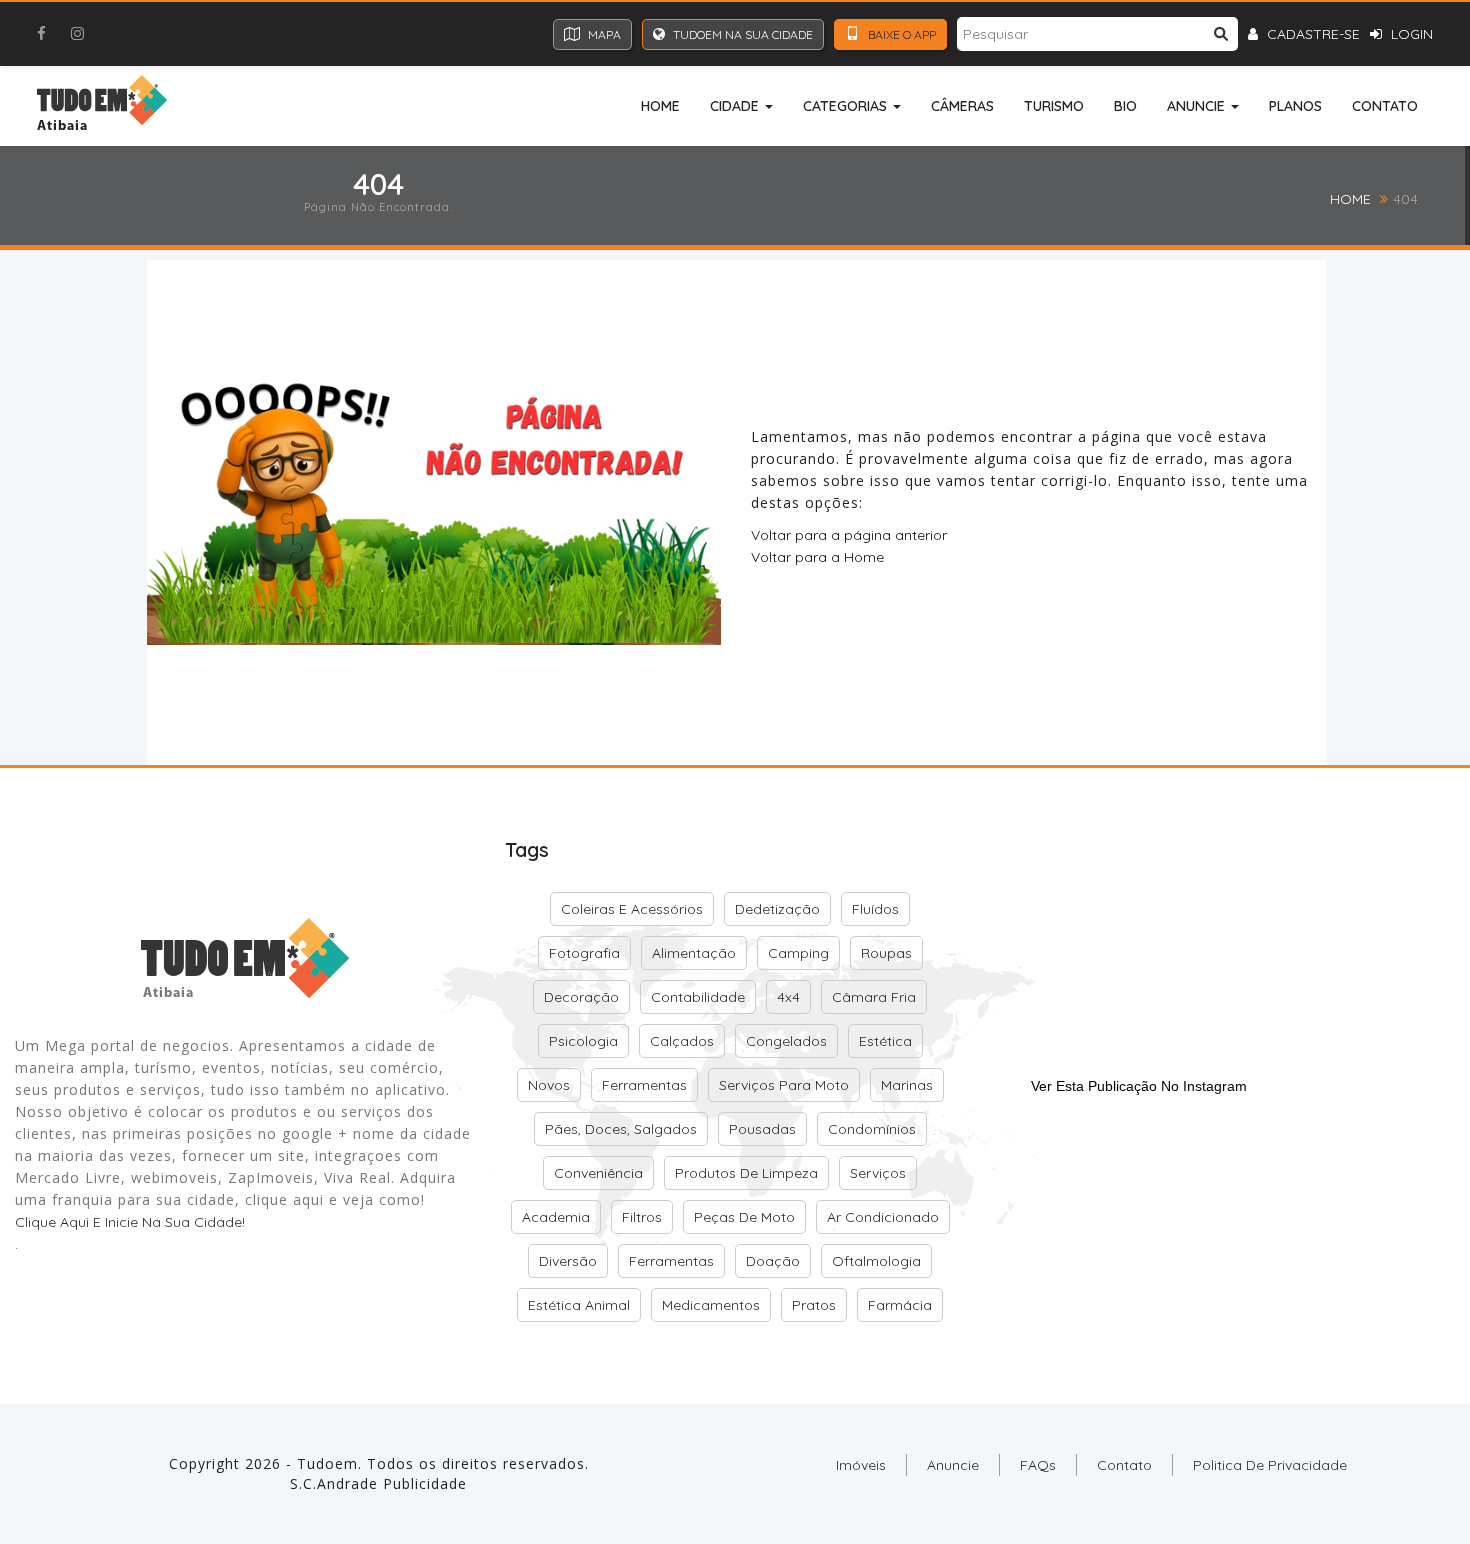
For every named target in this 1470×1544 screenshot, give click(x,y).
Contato (1385, 106)
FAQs (1038, 1465)
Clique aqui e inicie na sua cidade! (130, 1222)
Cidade (736, 106)
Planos (1295, 106)
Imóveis (861, 1465)
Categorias (847, 106)
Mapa (603, 34)
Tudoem (327, 1463)
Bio (1125, 106)
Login (1410, 34)
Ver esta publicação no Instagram (1139, 1086)
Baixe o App (900, 34)
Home (660, 106)
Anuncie (1198, 106)
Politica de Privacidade (1270, 1465)
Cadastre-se (1311, 34)
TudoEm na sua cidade (741, 34)
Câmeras (962, 106)
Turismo (1054, 106)
